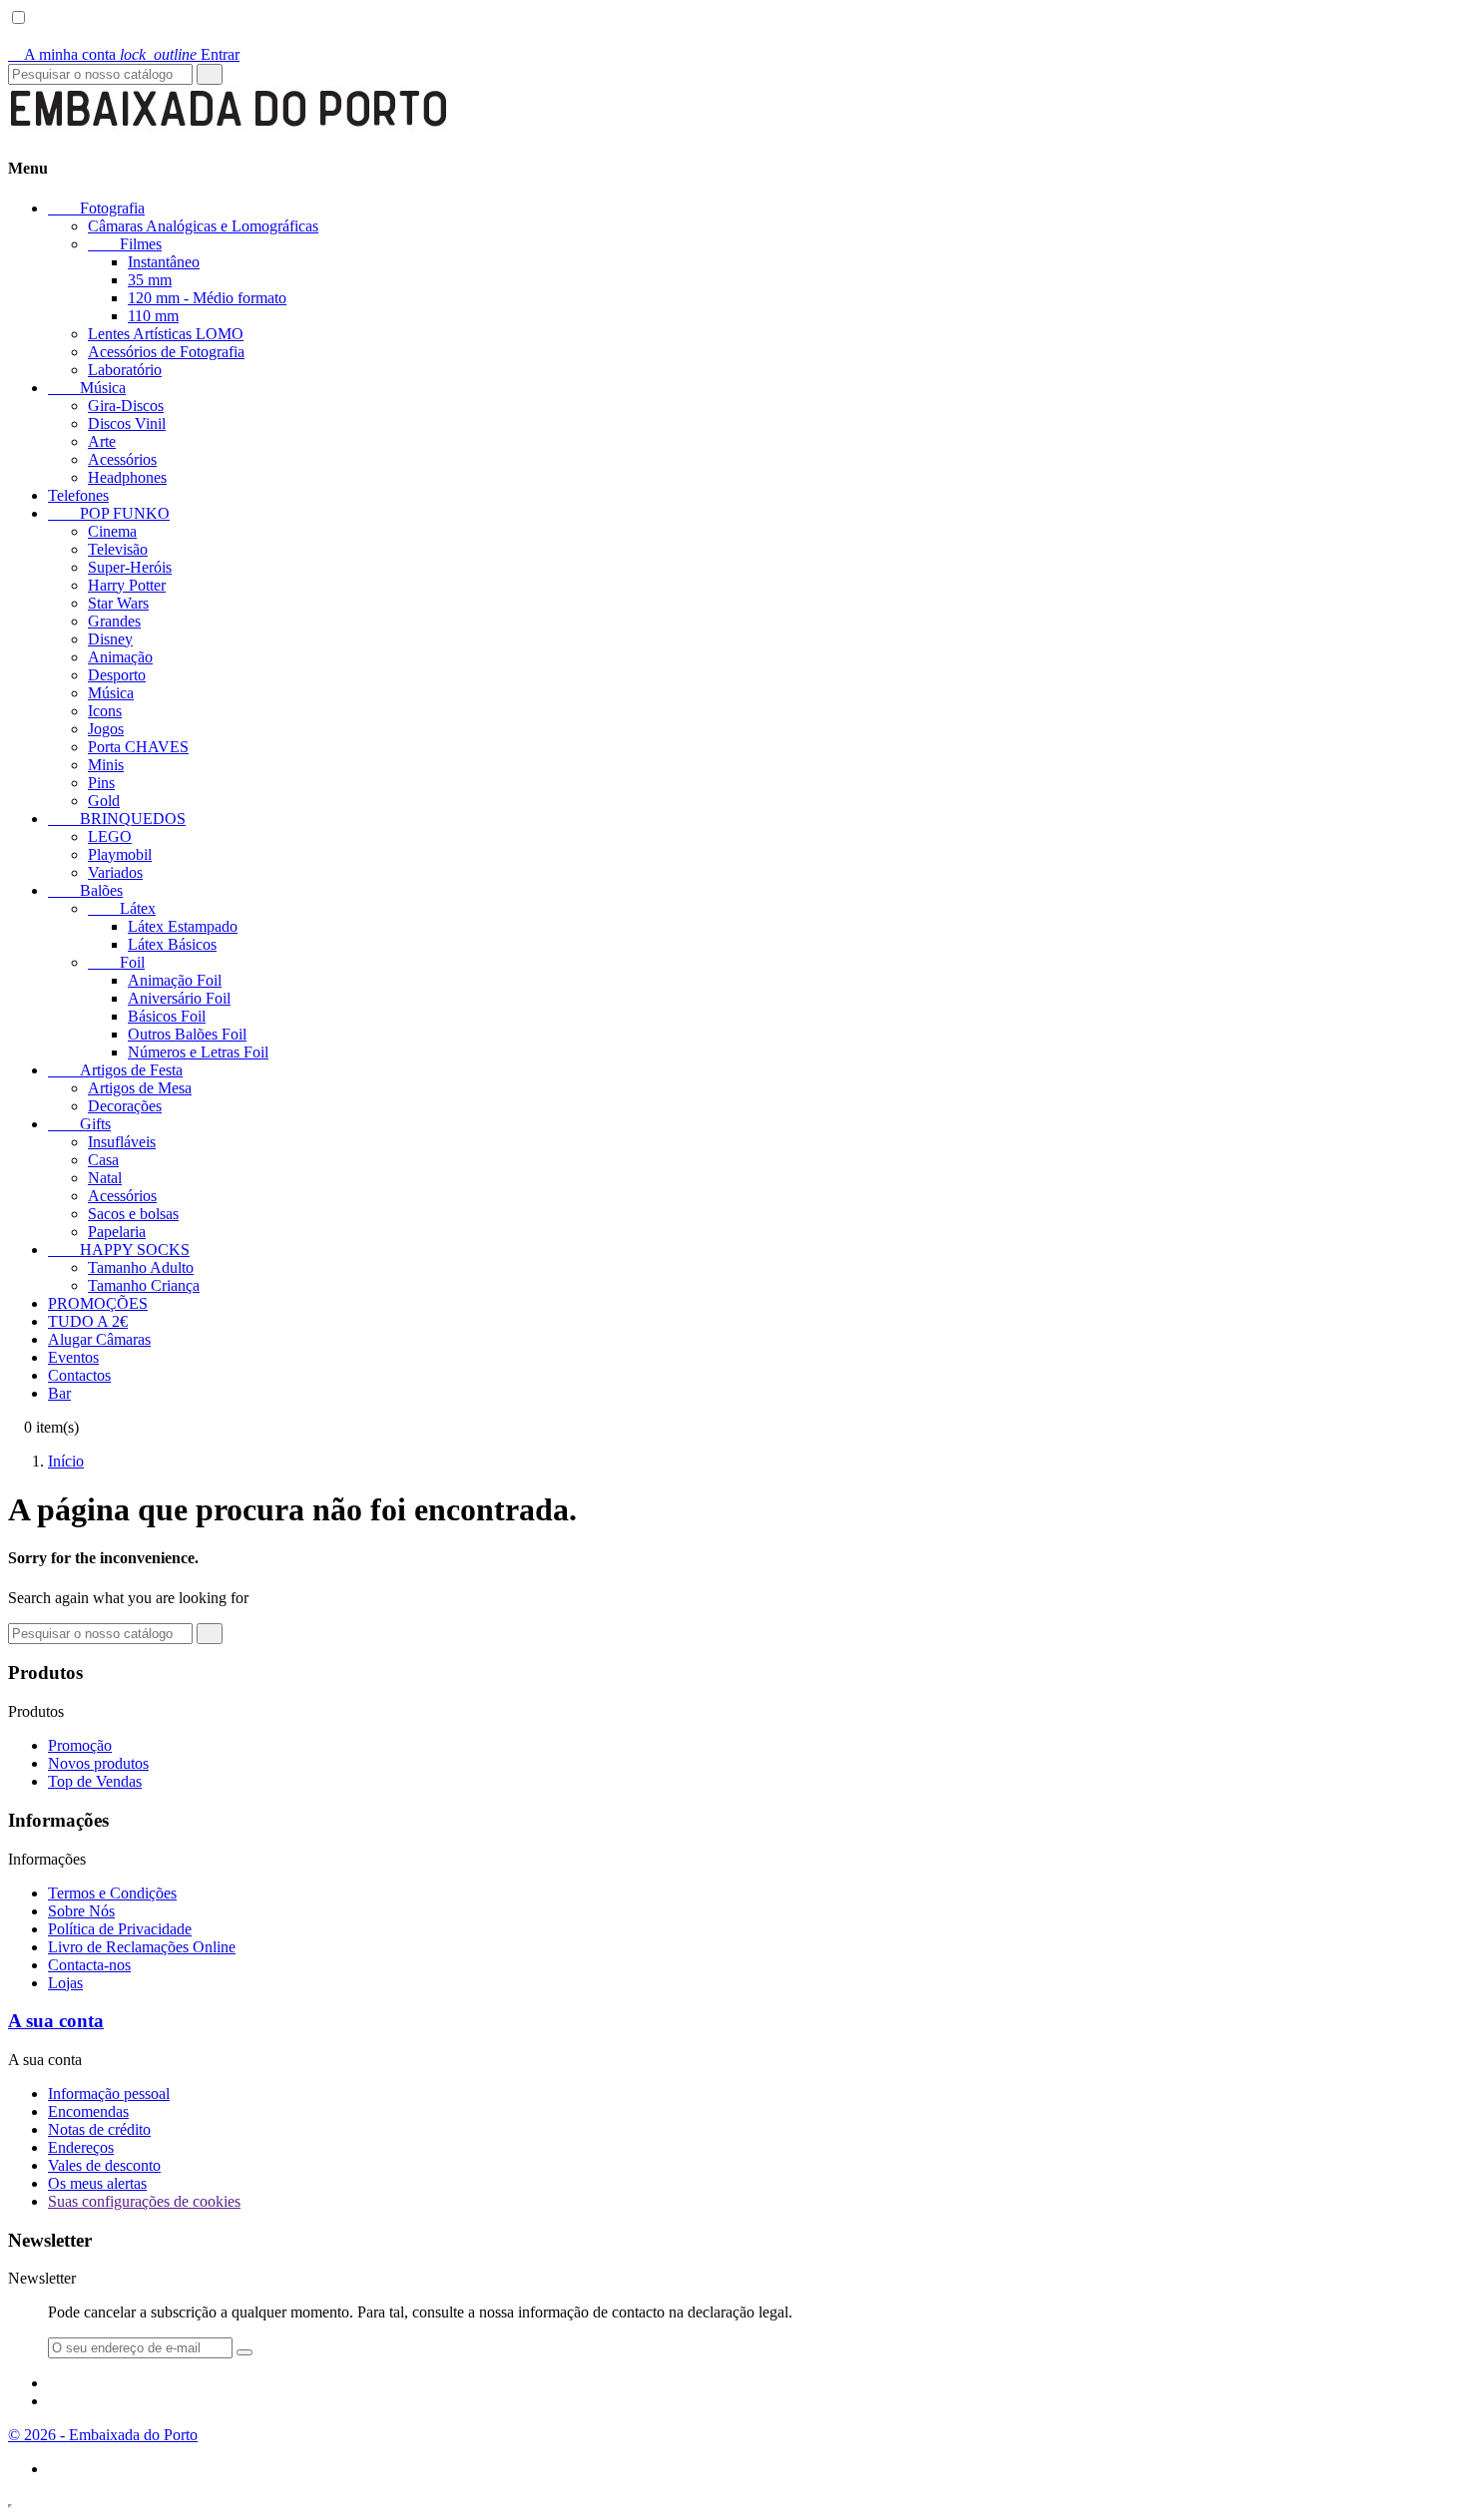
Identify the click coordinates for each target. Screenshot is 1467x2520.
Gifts (79, 1124)
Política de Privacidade (120, 1929)
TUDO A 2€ (88, 1321)
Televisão (118, 549)
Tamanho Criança (144, 1285)
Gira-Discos (126, 406)
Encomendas (88, 2111)
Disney (110, 639)
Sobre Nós (81, 1911)
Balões (85, 890)
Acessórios (122, 459)
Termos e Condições (112, 1893)
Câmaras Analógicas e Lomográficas (203, 226)
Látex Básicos (172, 944)
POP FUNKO (109, 513)
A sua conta (56, 2021)
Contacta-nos (89, 1965)
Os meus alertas (97, 2183)
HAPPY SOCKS (119, 1250)
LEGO (110, 837)
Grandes (114, 621)
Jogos (106, 729)
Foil (116, 962)
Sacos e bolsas (133, 1214)
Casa (103, 1160)
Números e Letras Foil (198, 1052)
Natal (105, 1178)
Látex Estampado (183, 926)
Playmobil (120, 854)
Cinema (112, 531)
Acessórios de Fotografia (166, 352)
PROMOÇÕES (98, 1303)
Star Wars (118, 603)
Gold (104, 801)
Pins (101, 783)
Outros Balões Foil (187, 1034)
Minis (106, 765)
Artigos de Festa (115, 1070)
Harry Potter (127, 585)
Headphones (127, 477)
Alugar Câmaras (99, 1339)
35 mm (150, 280)
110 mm (153, 316)
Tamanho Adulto (141, 1267)
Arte (102, 441)
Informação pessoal (109, 2094)
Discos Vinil (127, 423)
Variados (115, 872)
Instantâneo (164, 262)
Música (87, 388)
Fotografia (96, 208)
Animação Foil (175, 980)
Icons (105, 711)
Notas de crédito (99, 2129)
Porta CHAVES (138, 747)
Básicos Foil (167, 1016)
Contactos (79, 1375)
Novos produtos (98, 1763)
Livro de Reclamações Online (142, 1947)
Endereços (81, 2147)
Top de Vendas (95, 1781)
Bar (59, 1393)
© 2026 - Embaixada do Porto (103, 2435)
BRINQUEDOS (117, 819)
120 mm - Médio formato (207, 298)
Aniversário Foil (179, 998)
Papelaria (117, 1232)
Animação (120, 657)
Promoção (80, 1745)
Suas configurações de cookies (144, 2201)
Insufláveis (122, 1142)
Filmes (125, 244)
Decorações (125, 1106)
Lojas (65, 1983)
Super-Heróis (130, 567)
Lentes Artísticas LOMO (166, 334)
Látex (122, 908)
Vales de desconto (104, 2165)
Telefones (78, 495)
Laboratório (125, 370)
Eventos (73, 1357)
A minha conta (64, 54)
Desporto (117, 675)
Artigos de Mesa (140, 1088)
